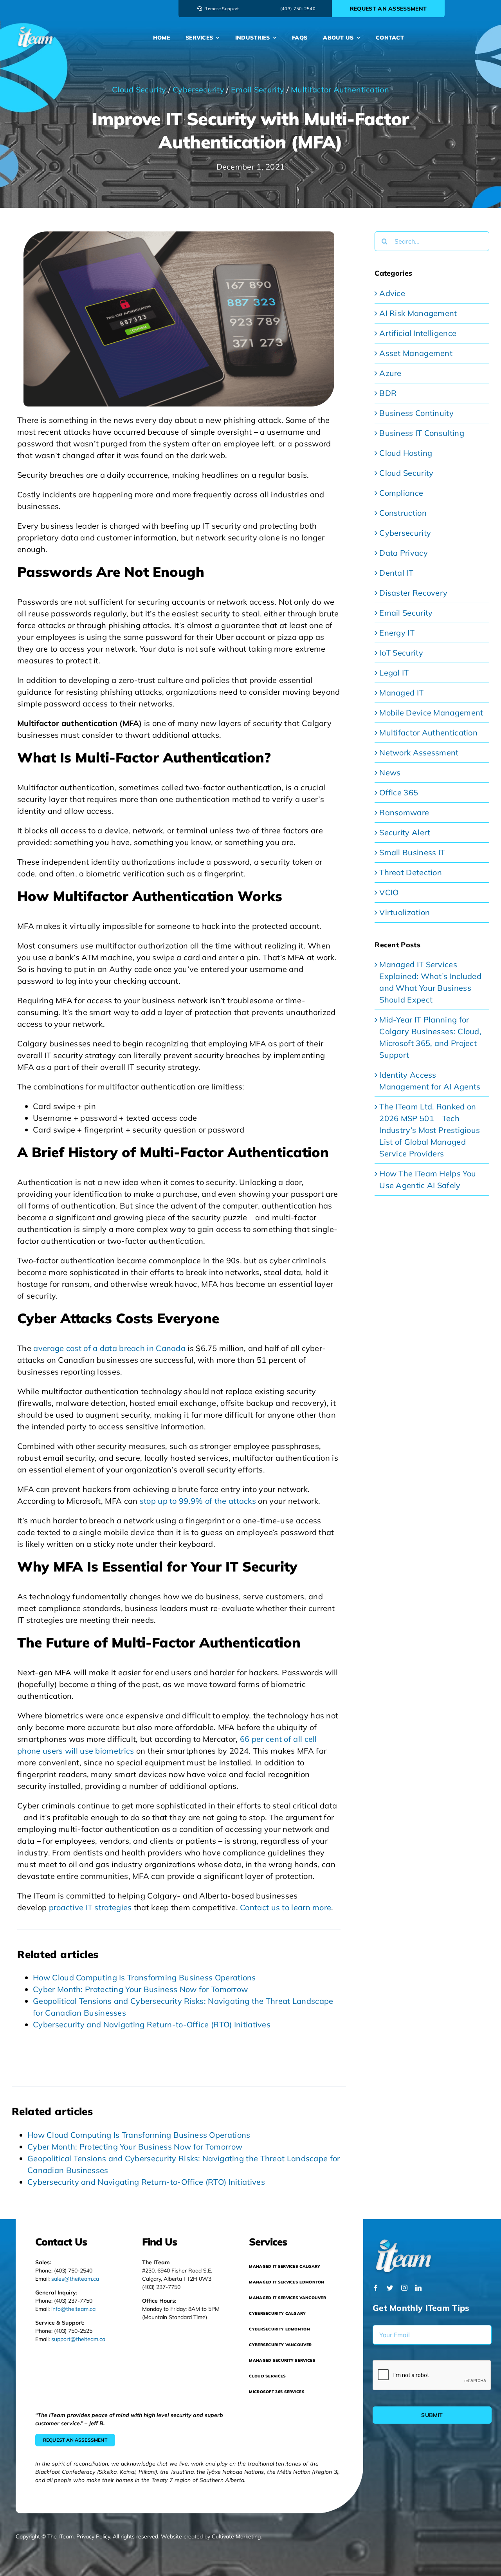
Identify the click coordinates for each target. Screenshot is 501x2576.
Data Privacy (404, 553)
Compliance (401, 493)
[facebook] (376, 2288)
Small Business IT (412, 852)
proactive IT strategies (90, 1907)
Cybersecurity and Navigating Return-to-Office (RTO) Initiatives (152, 2024)
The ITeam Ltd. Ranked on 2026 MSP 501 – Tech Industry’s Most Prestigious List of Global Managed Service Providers (430, 1130)
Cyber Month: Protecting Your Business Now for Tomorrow (140, 1989)
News (390, 772)
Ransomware (404, 812)
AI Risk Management (418, 313)
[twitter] (390, 2288)
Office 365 (399, 792)
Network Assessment (419, 752)
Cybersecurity (198, 89)
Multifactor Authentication (340, 89)
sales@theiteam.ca (75, 2279)
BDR (388, 393)
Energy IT (397, 633)
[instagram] (404, 2288)
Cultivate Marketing (236, 2536)
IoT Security (401, 653)
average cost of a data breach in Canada (109, 1348)
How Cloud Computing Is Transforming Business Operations (144, 1977)
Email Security (258, 89)
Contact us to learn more (286, 1907)
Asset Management (416, 353)
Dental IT (396, 573)
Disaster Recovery (413, 593)
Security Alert (405, 832)
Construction (403, 513)
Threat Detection (411, 872)
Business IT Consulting (422, 433)
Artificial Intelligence (418, 333)
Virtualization (405, 912)
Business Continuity (416, 413)
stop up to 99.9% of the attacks (198, 1501)
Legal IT (394, 673)
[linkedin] (418, 2288)
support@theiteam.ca (78, 2339)
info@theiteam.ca (73, 2309)
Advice (392, 293)
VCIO (389, 892)
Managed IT (401, 693)
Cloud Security (139, 89)
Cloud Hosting (406, 453)
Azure (390, 373)
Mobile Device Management (431, 713)
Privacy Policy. (94, 2536)
